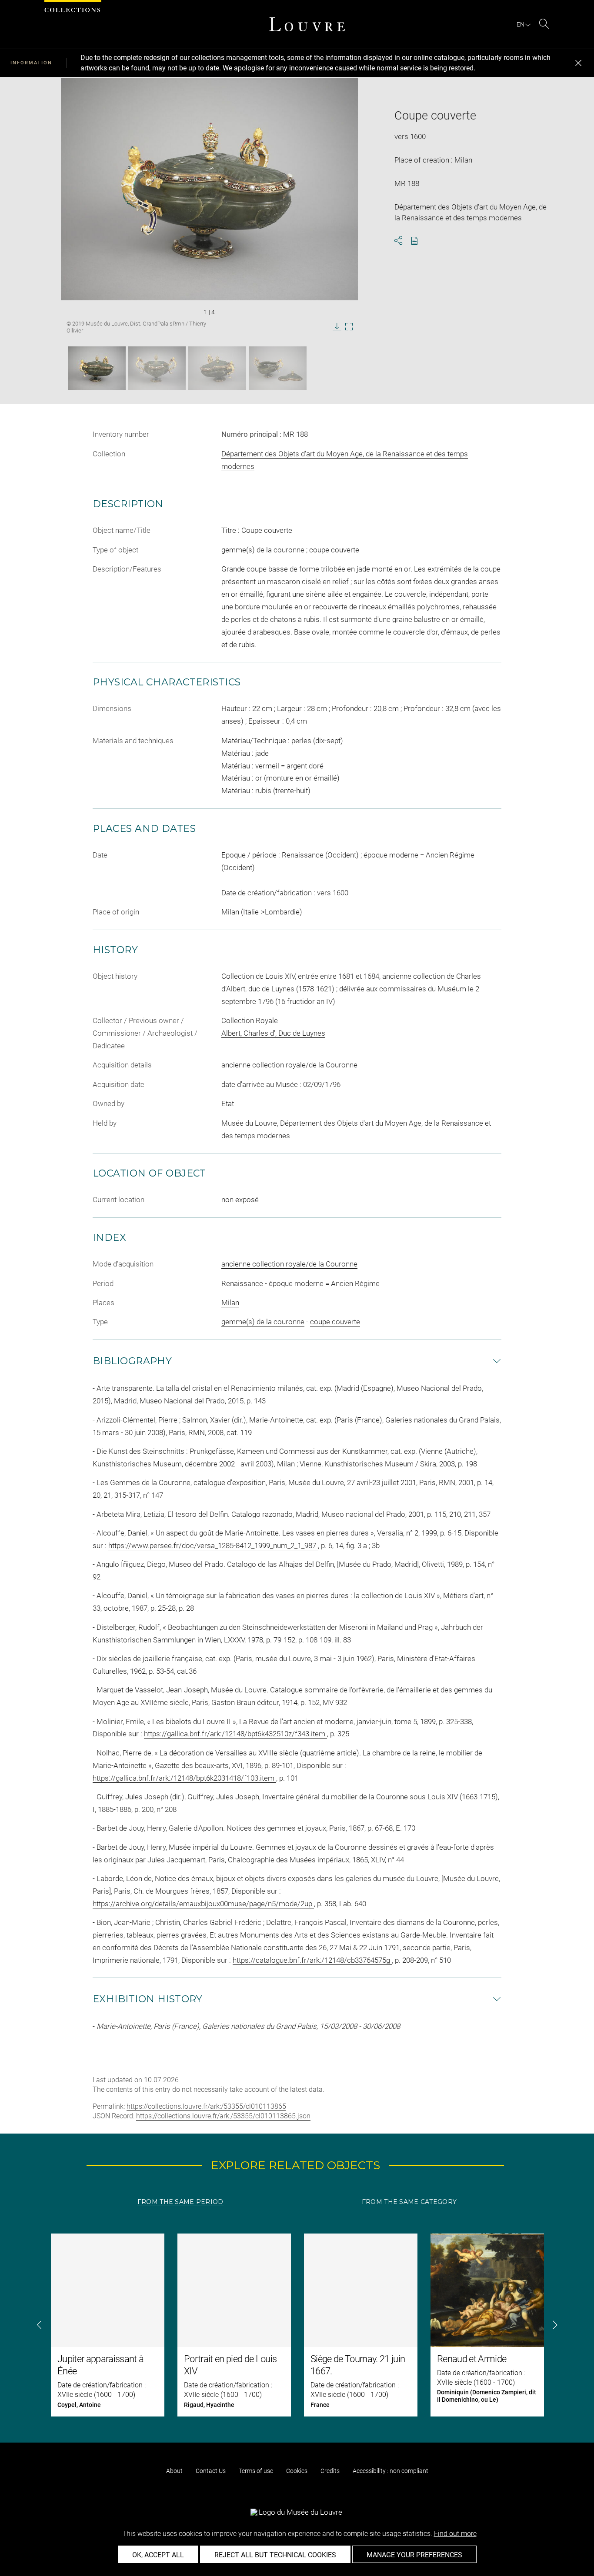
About (174, 2471)
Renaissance (242, 1283)
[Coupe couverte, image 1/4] (97, 368)
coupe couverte (335, 1322)
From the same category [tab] (409, 2202)
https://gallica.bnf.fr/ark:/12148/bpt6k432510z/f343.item (235, 1734)
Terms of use (256, 2471)
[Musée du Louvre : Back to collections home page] (307, 24)
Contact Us (211, 2471)
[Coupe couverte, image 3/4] (217, 368)
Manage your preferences (414, 2555)
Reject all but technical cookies (275, 2555)
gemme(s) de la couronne (263, 1322)
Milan (230, 1303)
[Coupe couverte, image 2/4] (157, 368)
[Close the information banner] (578, 63)
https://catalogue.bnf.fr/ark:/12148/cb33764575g (312, 1960)
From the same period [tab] (180, 2202)
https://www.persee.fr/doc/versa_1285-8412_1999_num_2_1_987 (213, 1546)
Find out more (455, 2534)
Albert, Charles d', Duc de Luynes (273, 1033)
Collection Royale (250, 1020)
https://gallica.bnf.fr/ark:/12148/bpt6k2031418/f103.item (184, 1778)
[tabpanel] (297, 2325)
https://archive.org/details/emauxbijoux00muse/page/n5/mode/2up (203, 1904)
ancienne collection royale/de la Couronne (289, 1264)
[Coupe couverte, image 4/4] (278, 368)
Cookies (297, 2471)
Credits (330, 2471)
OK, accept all (158, 2555)
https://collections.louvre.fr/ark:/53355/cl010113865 (206, 2106)
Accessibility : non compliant (390, 2471)
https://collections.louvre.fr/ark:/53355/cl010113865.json (223, 2116)
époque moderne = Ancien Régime (324, 1283)
